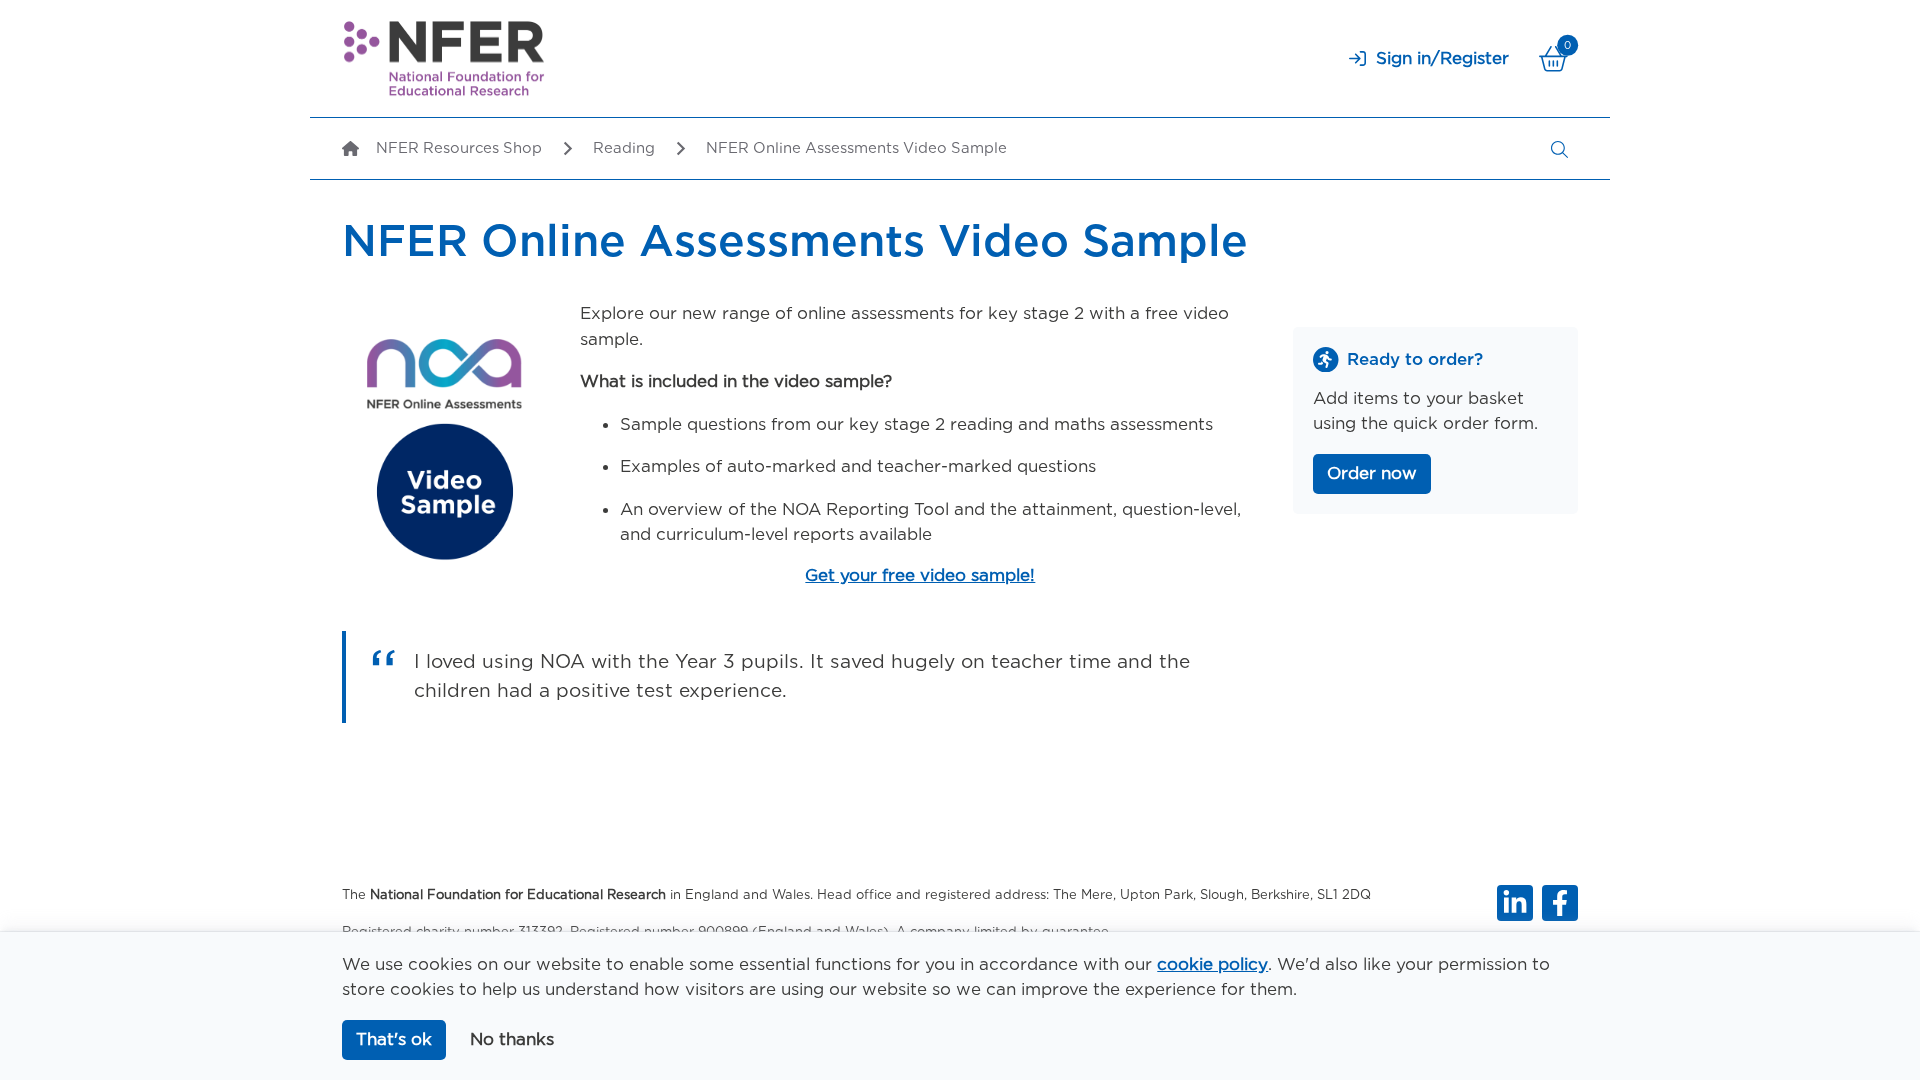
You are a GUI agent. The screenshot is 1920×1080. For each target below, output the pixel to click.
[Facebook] (1560, 903)
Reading (624, 148)
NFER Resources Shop (459, 148)
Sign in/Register (1442, 58)
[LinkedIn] (1515, 903)
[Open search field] (1560, 149)
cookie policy (1212, 964)
